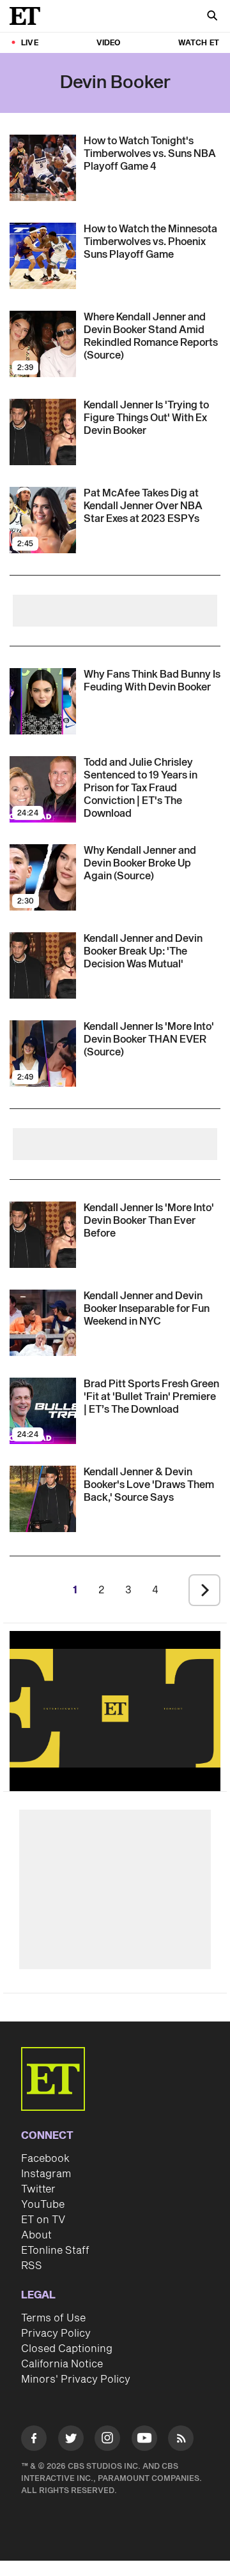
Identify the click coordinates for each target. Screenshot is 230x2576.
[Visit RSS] (181, 2440)
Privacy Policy (56, 2334)
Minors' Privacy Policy (76, 2379)
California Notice (62, 2364)
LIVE (30, 43)
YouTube (43, 2205)
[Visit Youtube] (144, 2438)
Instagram (46, 2174)
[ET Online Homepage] (29, 16)
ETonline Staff (55, 2251)
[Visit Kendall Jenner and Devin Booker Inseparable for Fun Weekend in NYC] (43, 1323)
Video (109, 43)
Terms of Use (53, 2318)
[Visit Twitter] (71, 2440)
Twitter (38, 2189)
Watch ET (199, 43)
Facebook (45, 2159)
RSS (32, 2266)
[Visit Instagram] (107, 2440)
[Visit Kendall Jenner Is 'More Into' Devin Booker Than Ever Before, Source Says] (43, 1235)
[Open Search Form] (212, 17)
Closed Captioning (67, 2349)
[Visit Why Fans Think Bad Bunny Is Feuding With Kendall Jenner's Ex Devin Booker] (43, 701)
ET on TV (43, 2220)
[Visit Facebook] (34, 2440)
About (36, 2235)
